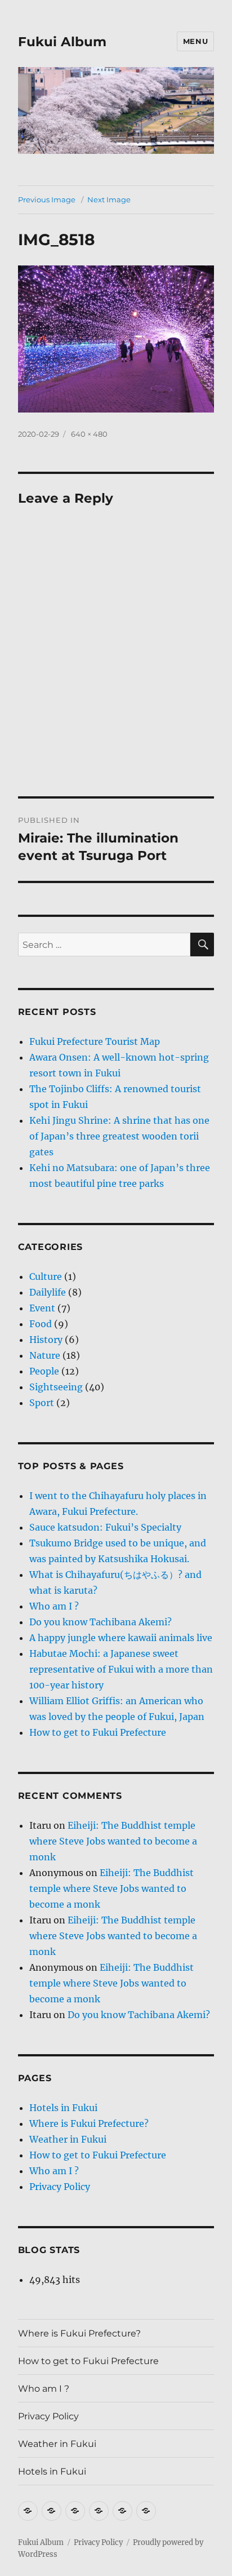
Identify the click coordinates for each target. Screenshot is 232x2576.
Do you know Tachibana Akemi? (101, 1622)
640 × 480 (89, 434)
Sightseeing (56, 1387)
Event (42, 1308)
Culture (46, 1276)
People (44, 1371)
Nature (45, 1355)
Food (41, 1324)
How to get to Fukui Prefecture (98, 1732)
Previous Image (47, 199)
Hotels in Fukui (63, 2108)
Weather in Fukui (68, 2139)
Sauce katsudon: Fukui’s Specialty (105, 1527)
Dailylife (48, 1292)
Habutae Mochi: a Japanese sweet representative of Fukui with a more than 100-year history (121, 1669)
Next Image (109, 199)
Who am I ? (54, 1606)
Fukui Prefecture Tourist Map (95, 1041)
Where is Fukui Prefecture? (89, 2123)
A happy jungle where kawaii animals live (121, 1638)
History (46, 1340)
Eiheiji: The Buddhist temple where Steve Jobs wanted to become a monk (113, 1841)
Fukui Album (62, 42)
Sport (42, 1403)
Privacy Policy (60, 2187)
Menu (195, 41)
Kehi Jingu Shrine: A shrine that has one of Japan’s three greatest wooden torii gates (119, 1136)
